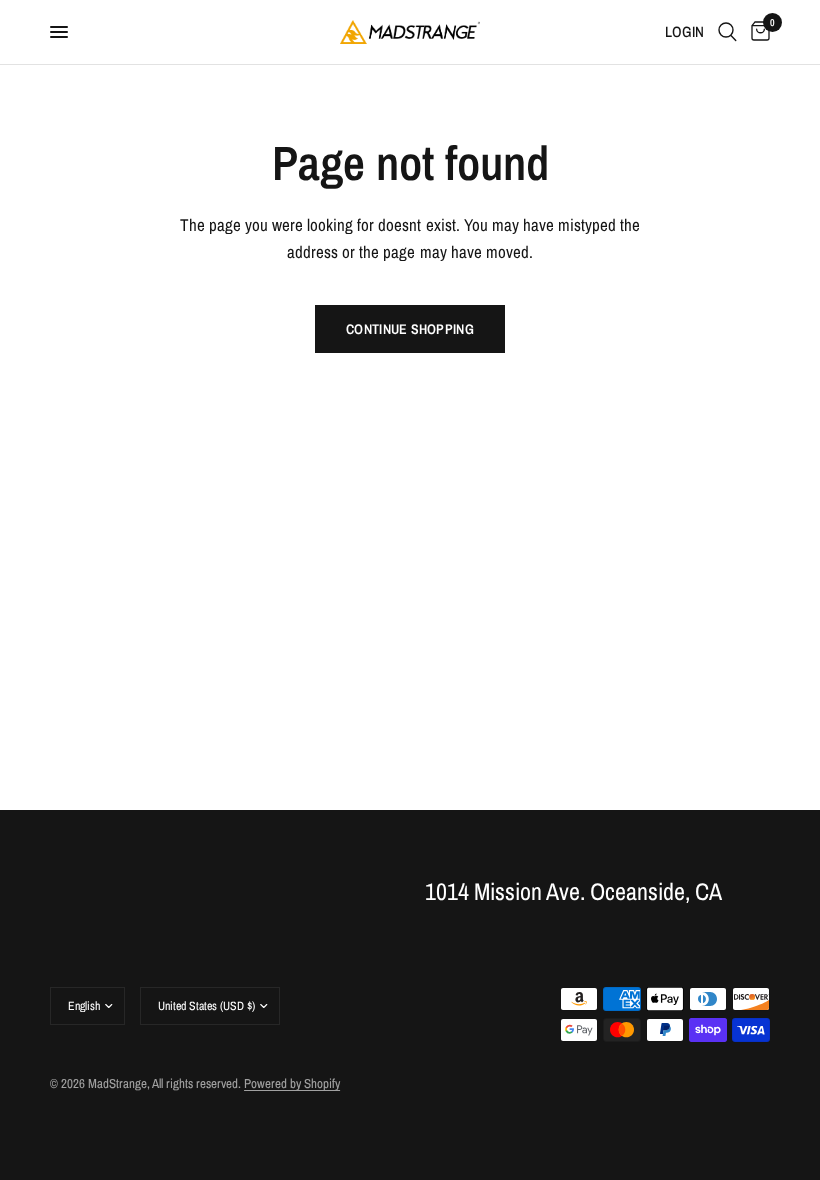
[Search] (727, 32)
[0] (757, 32)
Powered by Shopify (292, 1083)
